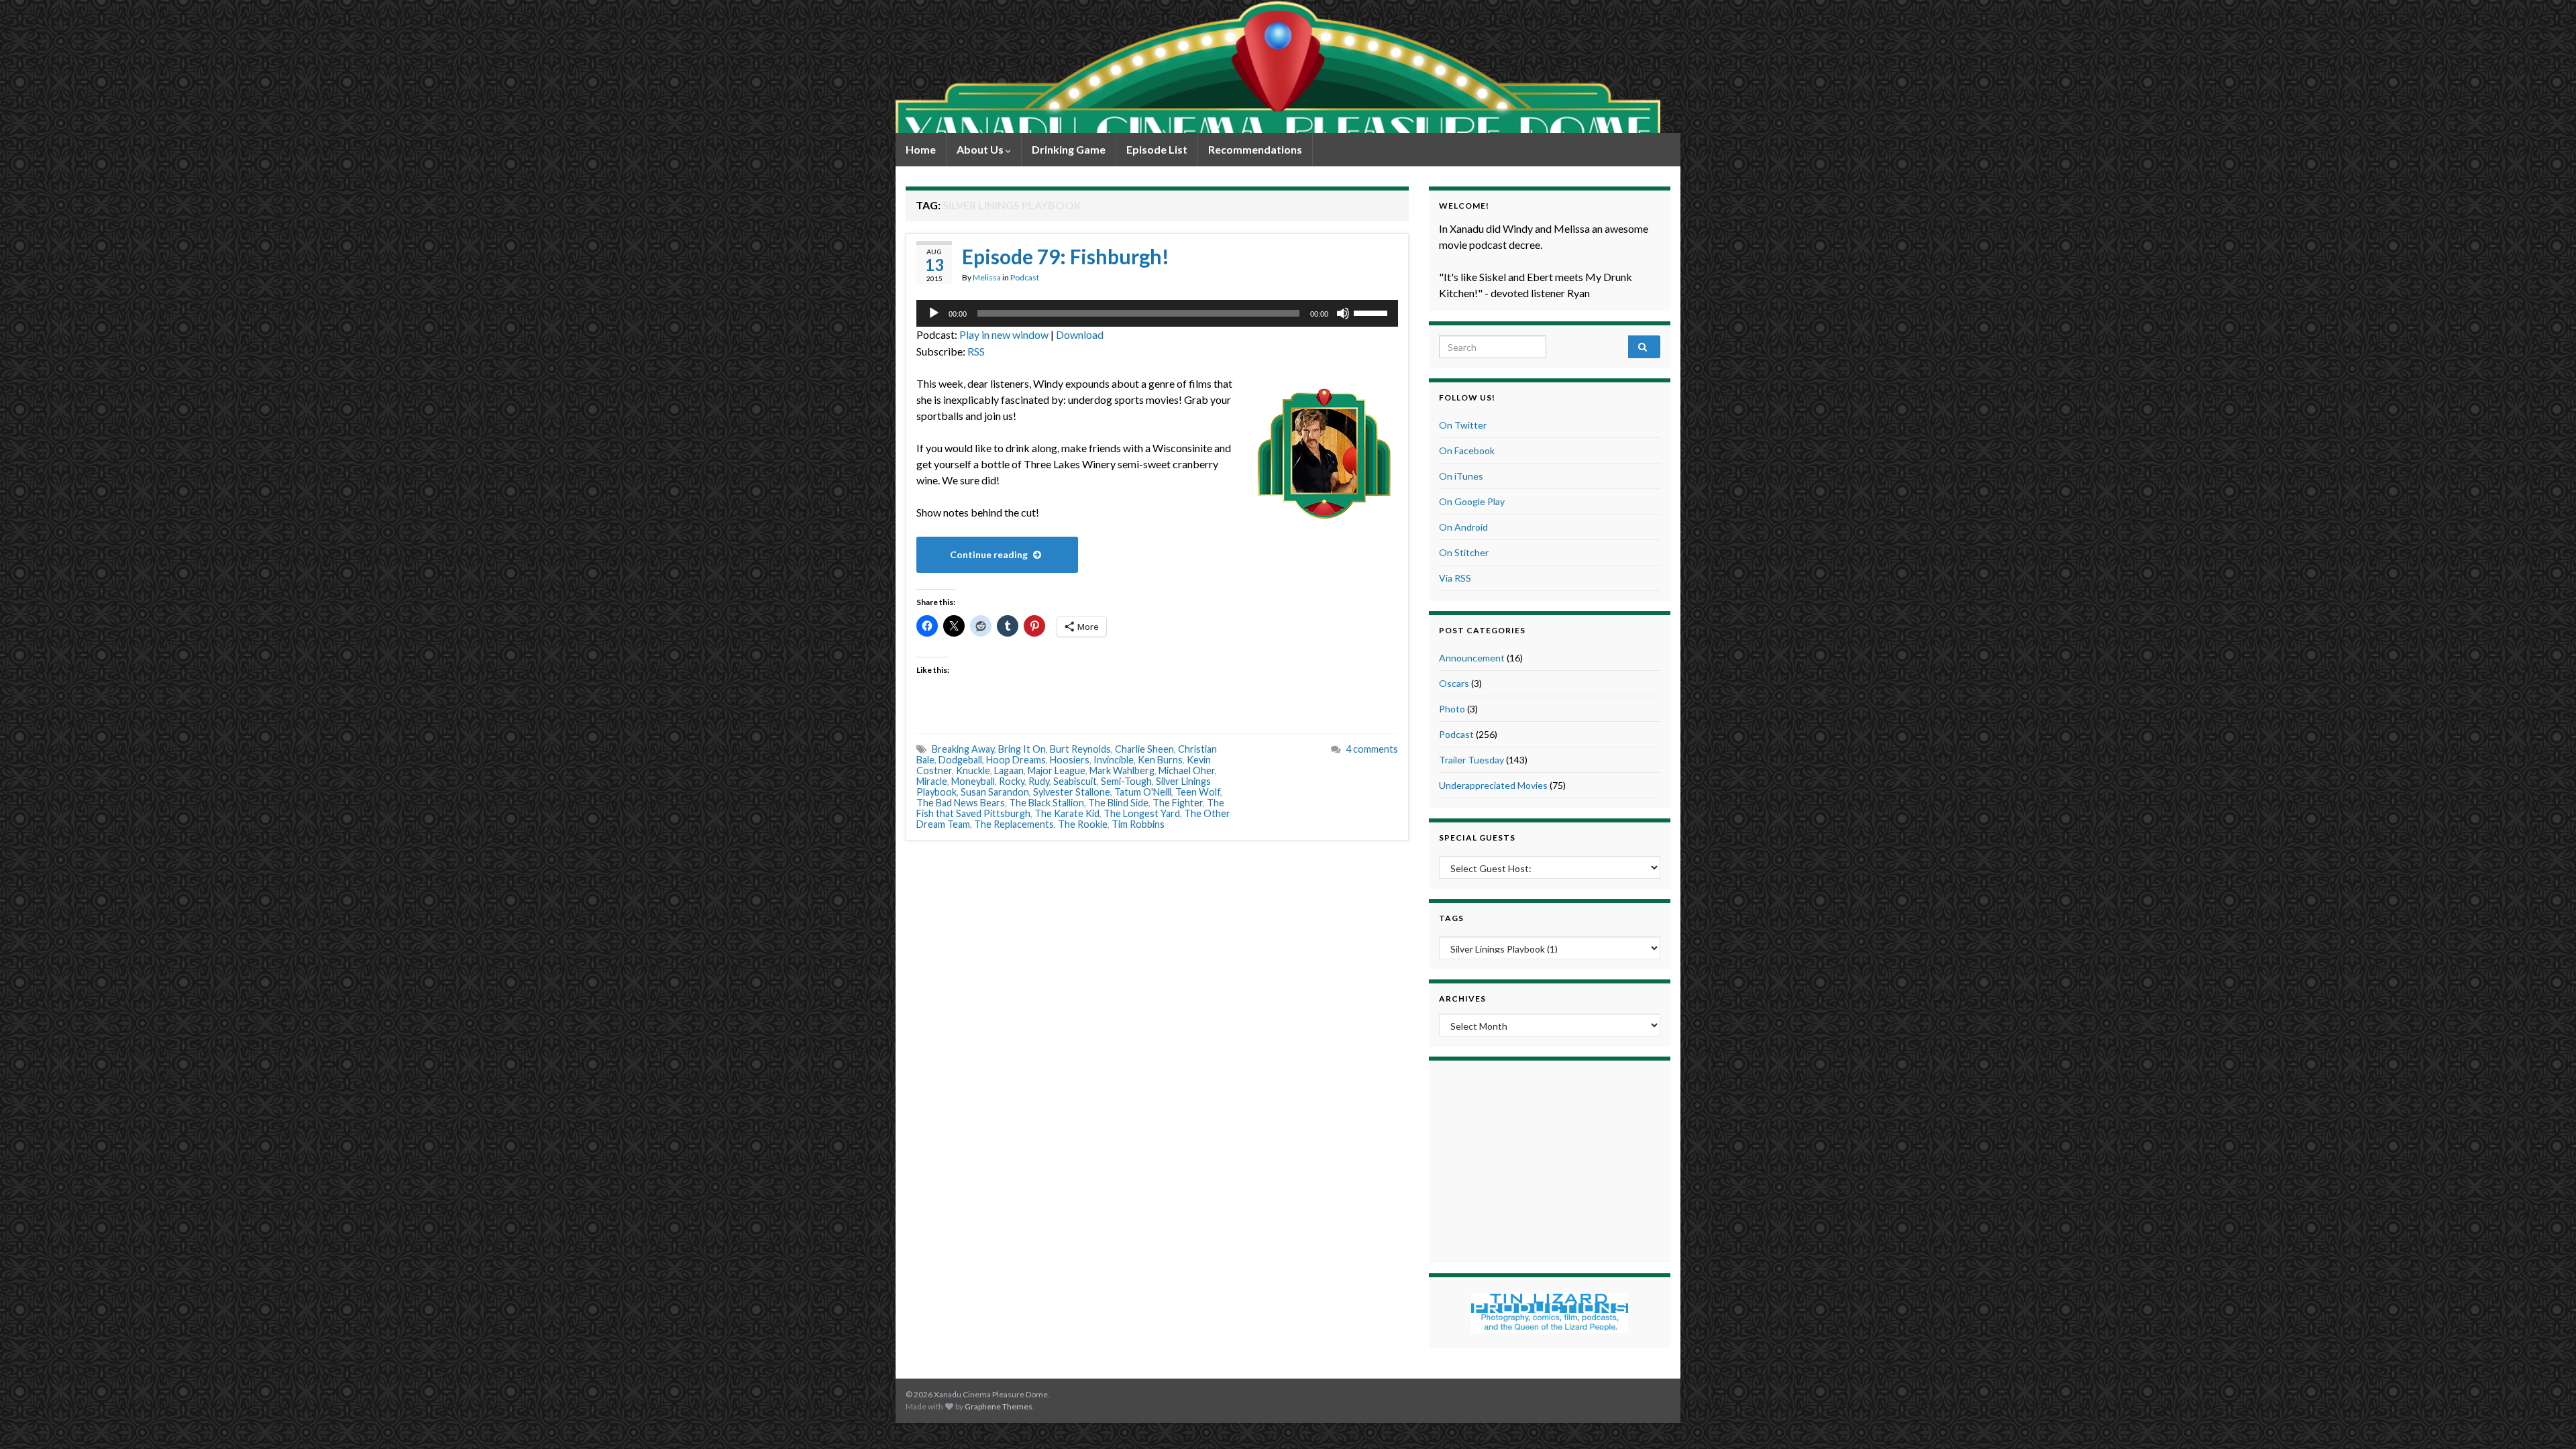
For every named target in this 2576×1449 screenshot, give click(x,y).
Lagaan (1009, 770)
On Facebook (1467, 450)
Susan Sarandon (995, 792)
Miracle (932, 781)
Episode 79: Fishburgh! (1066, 256)
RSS (976, 351)
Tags (1451, 918)
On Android (1463, 527)
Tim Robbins (1138, 824)
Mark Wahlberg (1122, 770)
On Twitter (1463, 425)
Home (921, 149)
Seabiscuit (1075, 781)
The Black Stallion (1046, 803)
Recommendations (1255, 149)
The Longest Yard (1142, 813)
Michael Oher (1187, 770)
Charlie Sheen (1144, 749)
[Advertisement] (1550, 1160)
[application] (1157, 313)
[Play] (934, 313)
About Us (981, 149)
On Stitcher (1464, 552)
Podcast (1025, 277)
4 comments (1372, 749)
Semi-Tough (1126, 781)
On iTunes (1461, 476)
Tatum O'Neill (1143, 792)
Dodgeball (960, 760)
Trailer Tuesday (1471, 760)
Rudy (1039, 781)
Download (1080, 334)
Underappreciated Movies (1493, 785)
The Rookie (1083, 824)
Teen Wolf (1198, 792)
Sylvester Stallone (1072, 792)
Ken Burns (1160, 760)
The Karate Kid (1067, 813)
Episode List (1157, 149)
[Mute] (1343, 313)
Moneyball (973, 781)
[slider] (1373, 312)
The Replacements (1014, 824)
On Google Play (1472, 501)
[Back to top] (2546, 1419)
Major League (1057, 770)
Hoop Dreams (1016, 760)
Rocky (1012, 781)
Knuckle (973, 770)
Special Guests (1477, 838)
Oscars (1454, 683)
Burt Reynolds (1080, 749)
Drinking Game (1069, 149)
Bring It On (1022, 749)
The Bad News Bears (961, 803)
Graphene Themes (999, 1406)
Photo (1452, 709)
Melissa (987, 277)
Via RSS (1455, 578)
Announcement (1472, 658)
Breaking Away (963, 749)
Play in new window (1004, 334)
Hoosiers (1070, 760)
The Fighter (1178, 803)
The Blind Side (1118, 803)
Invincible (1114, 760)
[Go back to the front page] (1278, 66)
